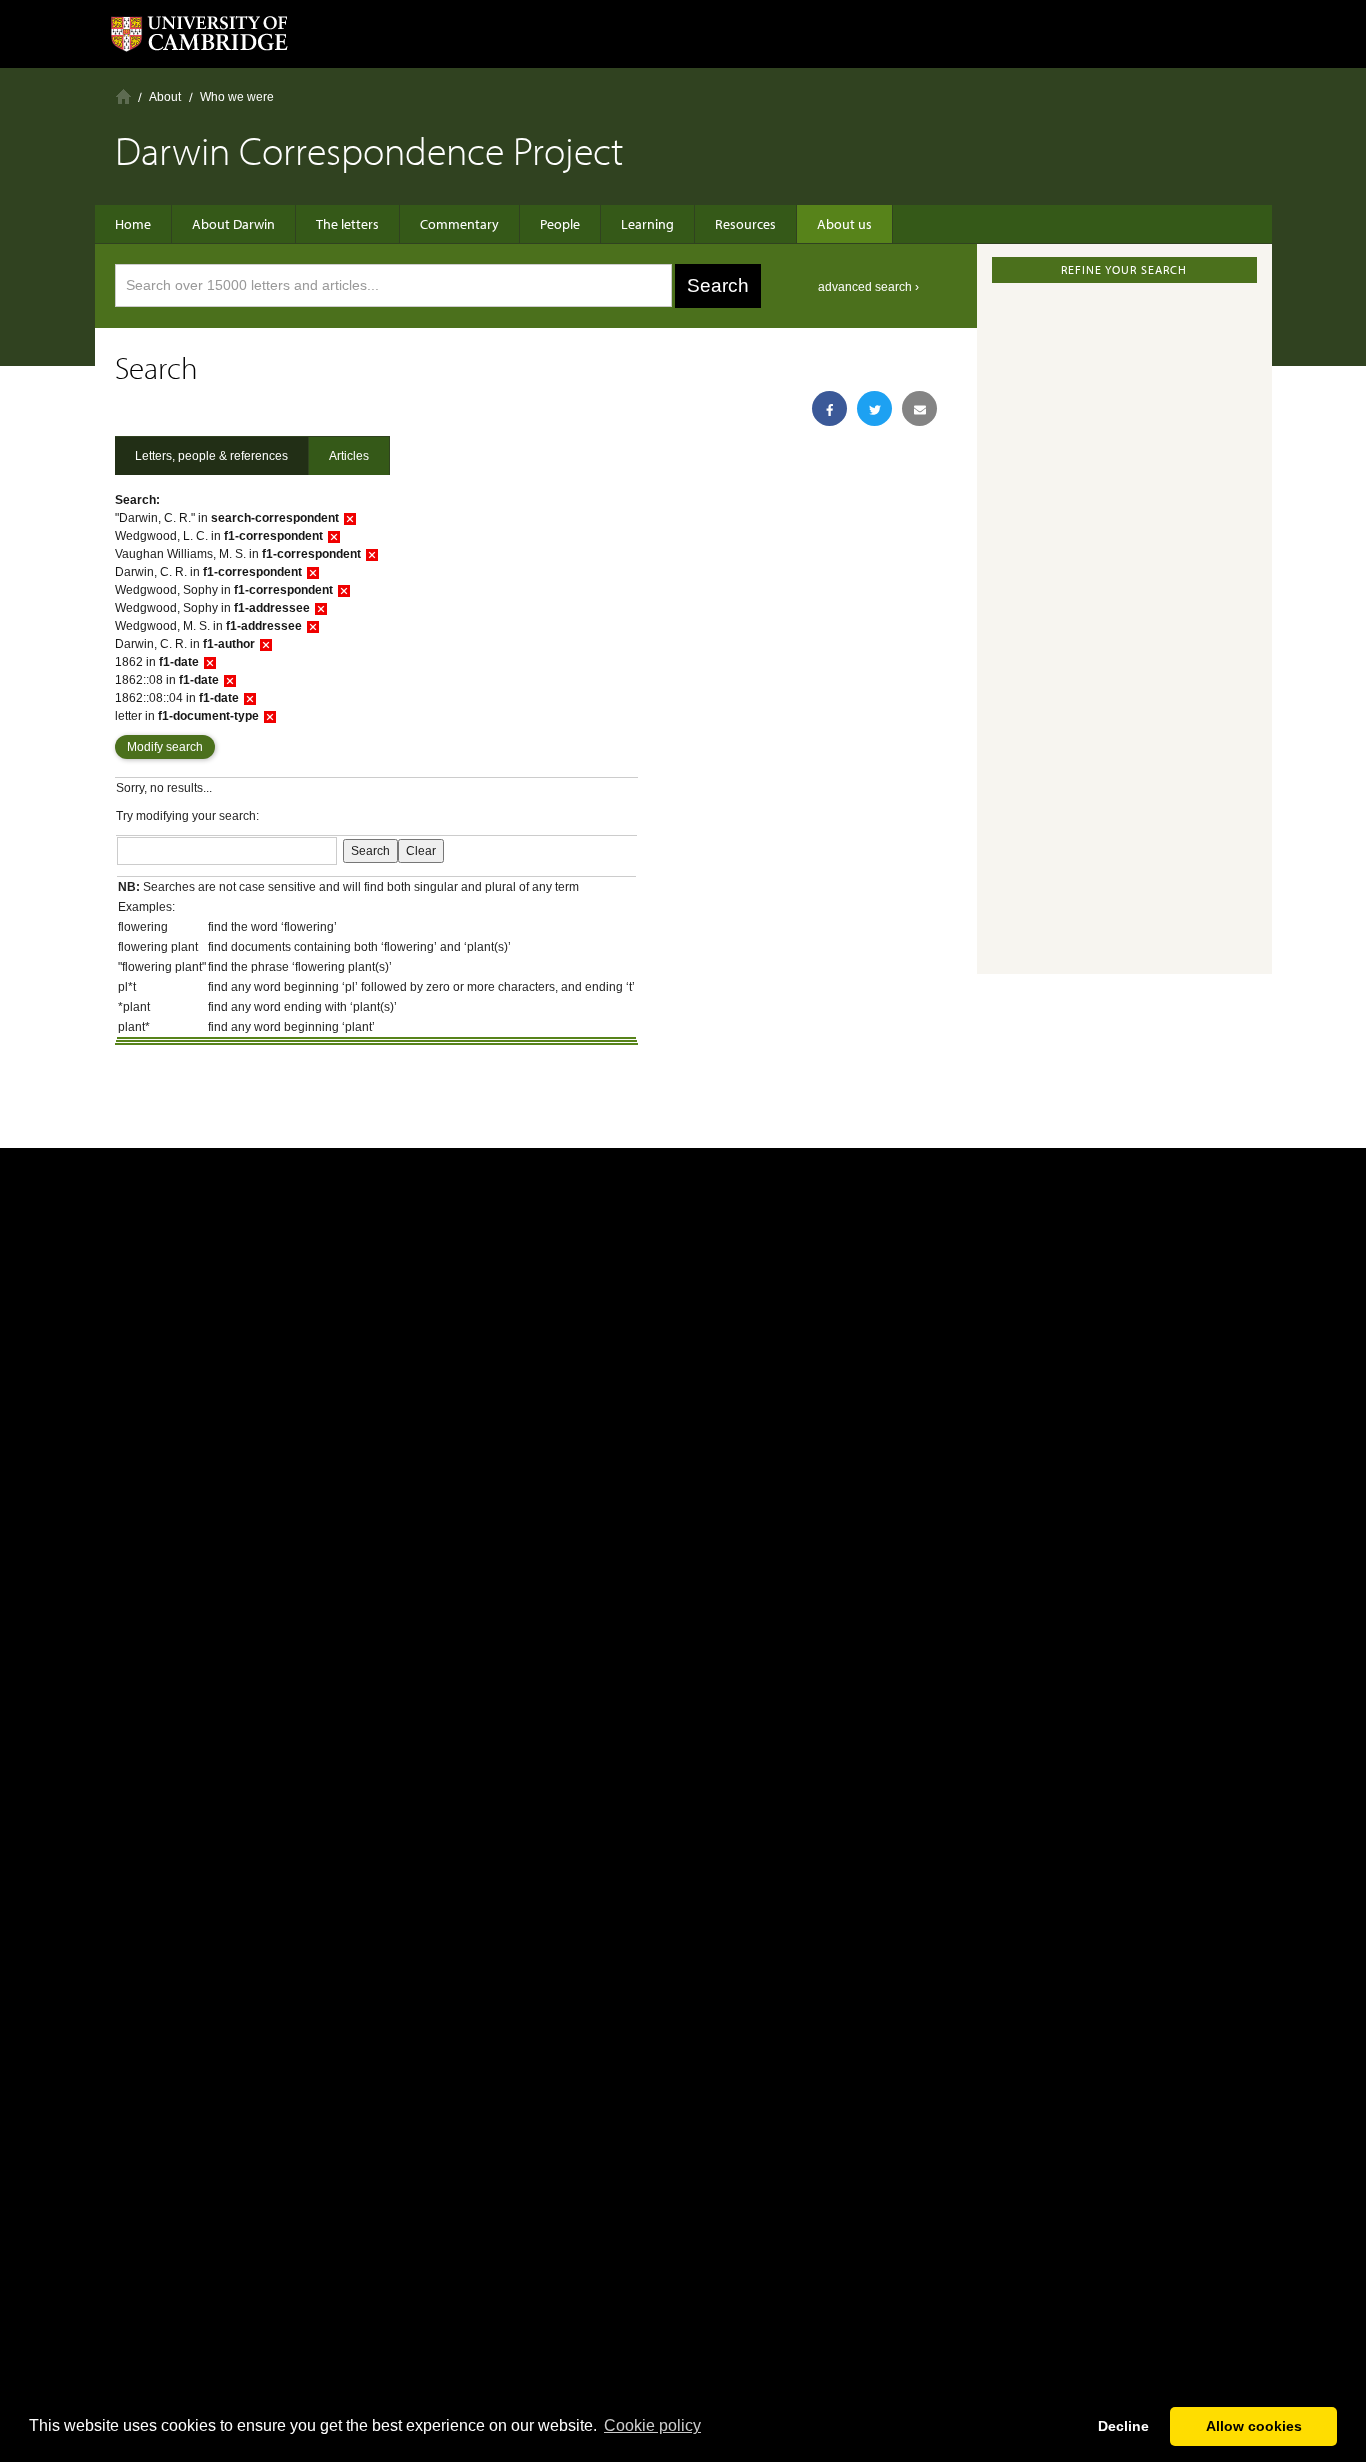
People (560, 224)
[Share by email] (919, 408)
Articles (349, 456)
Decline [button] (1123, 2426)
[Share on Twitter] (874, 408)
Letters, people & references (211, 456)
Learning (647, 224)
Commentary (459, 224)
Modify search (165, 747)
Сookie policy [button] (652, 2425)
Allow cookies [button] (1254, 2426)
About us (844, 224)
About (165, 97)
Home (123, 96)
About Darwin (233, 224)
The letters (347, 224)
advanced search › (868, 287)
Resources (745, 224)
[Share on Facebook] (829, 408)
